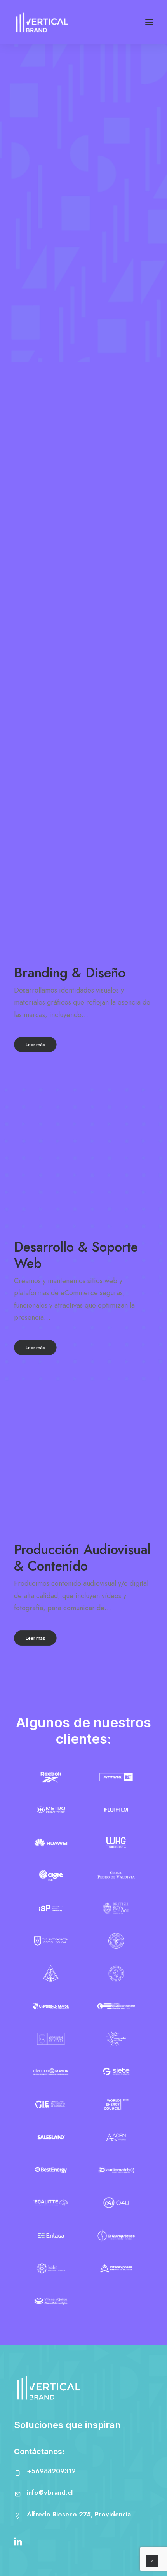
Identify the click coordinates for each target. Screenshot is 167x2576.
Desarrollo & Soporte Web (76, 1255)
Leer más (35, 1045)
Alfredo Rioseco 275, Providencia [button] (79, 2514)
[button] (149, 22)
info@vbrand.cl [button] (50, 2492)
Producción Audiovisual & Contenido (82, 1558)
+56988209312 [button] (51, 2471)
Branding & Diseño (70, 973)
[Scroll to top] (152, 2561)
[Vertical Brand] (42, 22)
